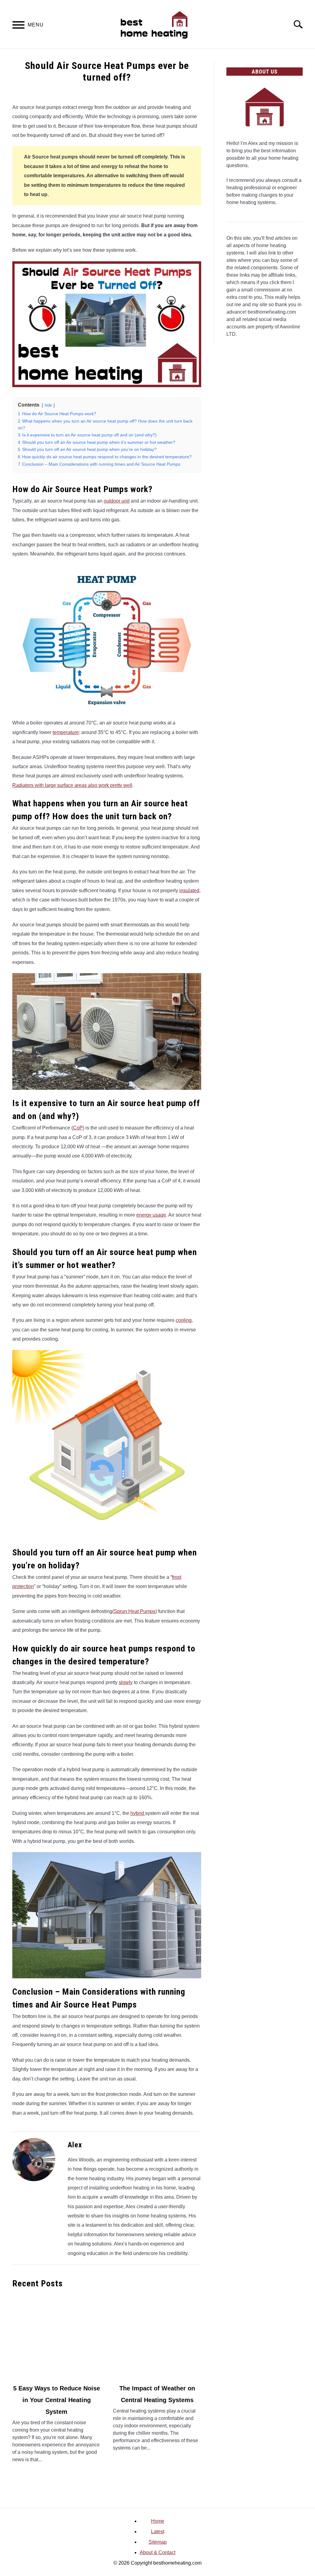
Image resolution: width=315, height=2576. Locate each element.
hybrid (138, 1813)
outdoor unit (117, 501)
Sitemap (158, 2542)
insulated (189, 891)
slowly (126, 1682)
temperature (66, 732)
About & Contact (157, 2552)
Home (158, 2521)
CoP (78, 1128)
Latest (158, 2532)
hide (48, 405)
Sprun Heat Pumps (135, 1611)
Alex (75, 2145)
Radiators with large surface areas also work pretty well (72, 785)
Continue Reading (56, 2473)
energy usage (151, 1215)
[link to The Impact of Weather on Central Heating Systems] (157, 2336)
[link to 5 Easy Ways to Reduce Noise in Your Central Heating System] (56, 2336)
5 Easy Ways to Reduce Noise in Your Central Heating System (57, 2400)
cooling (184, 1320)
